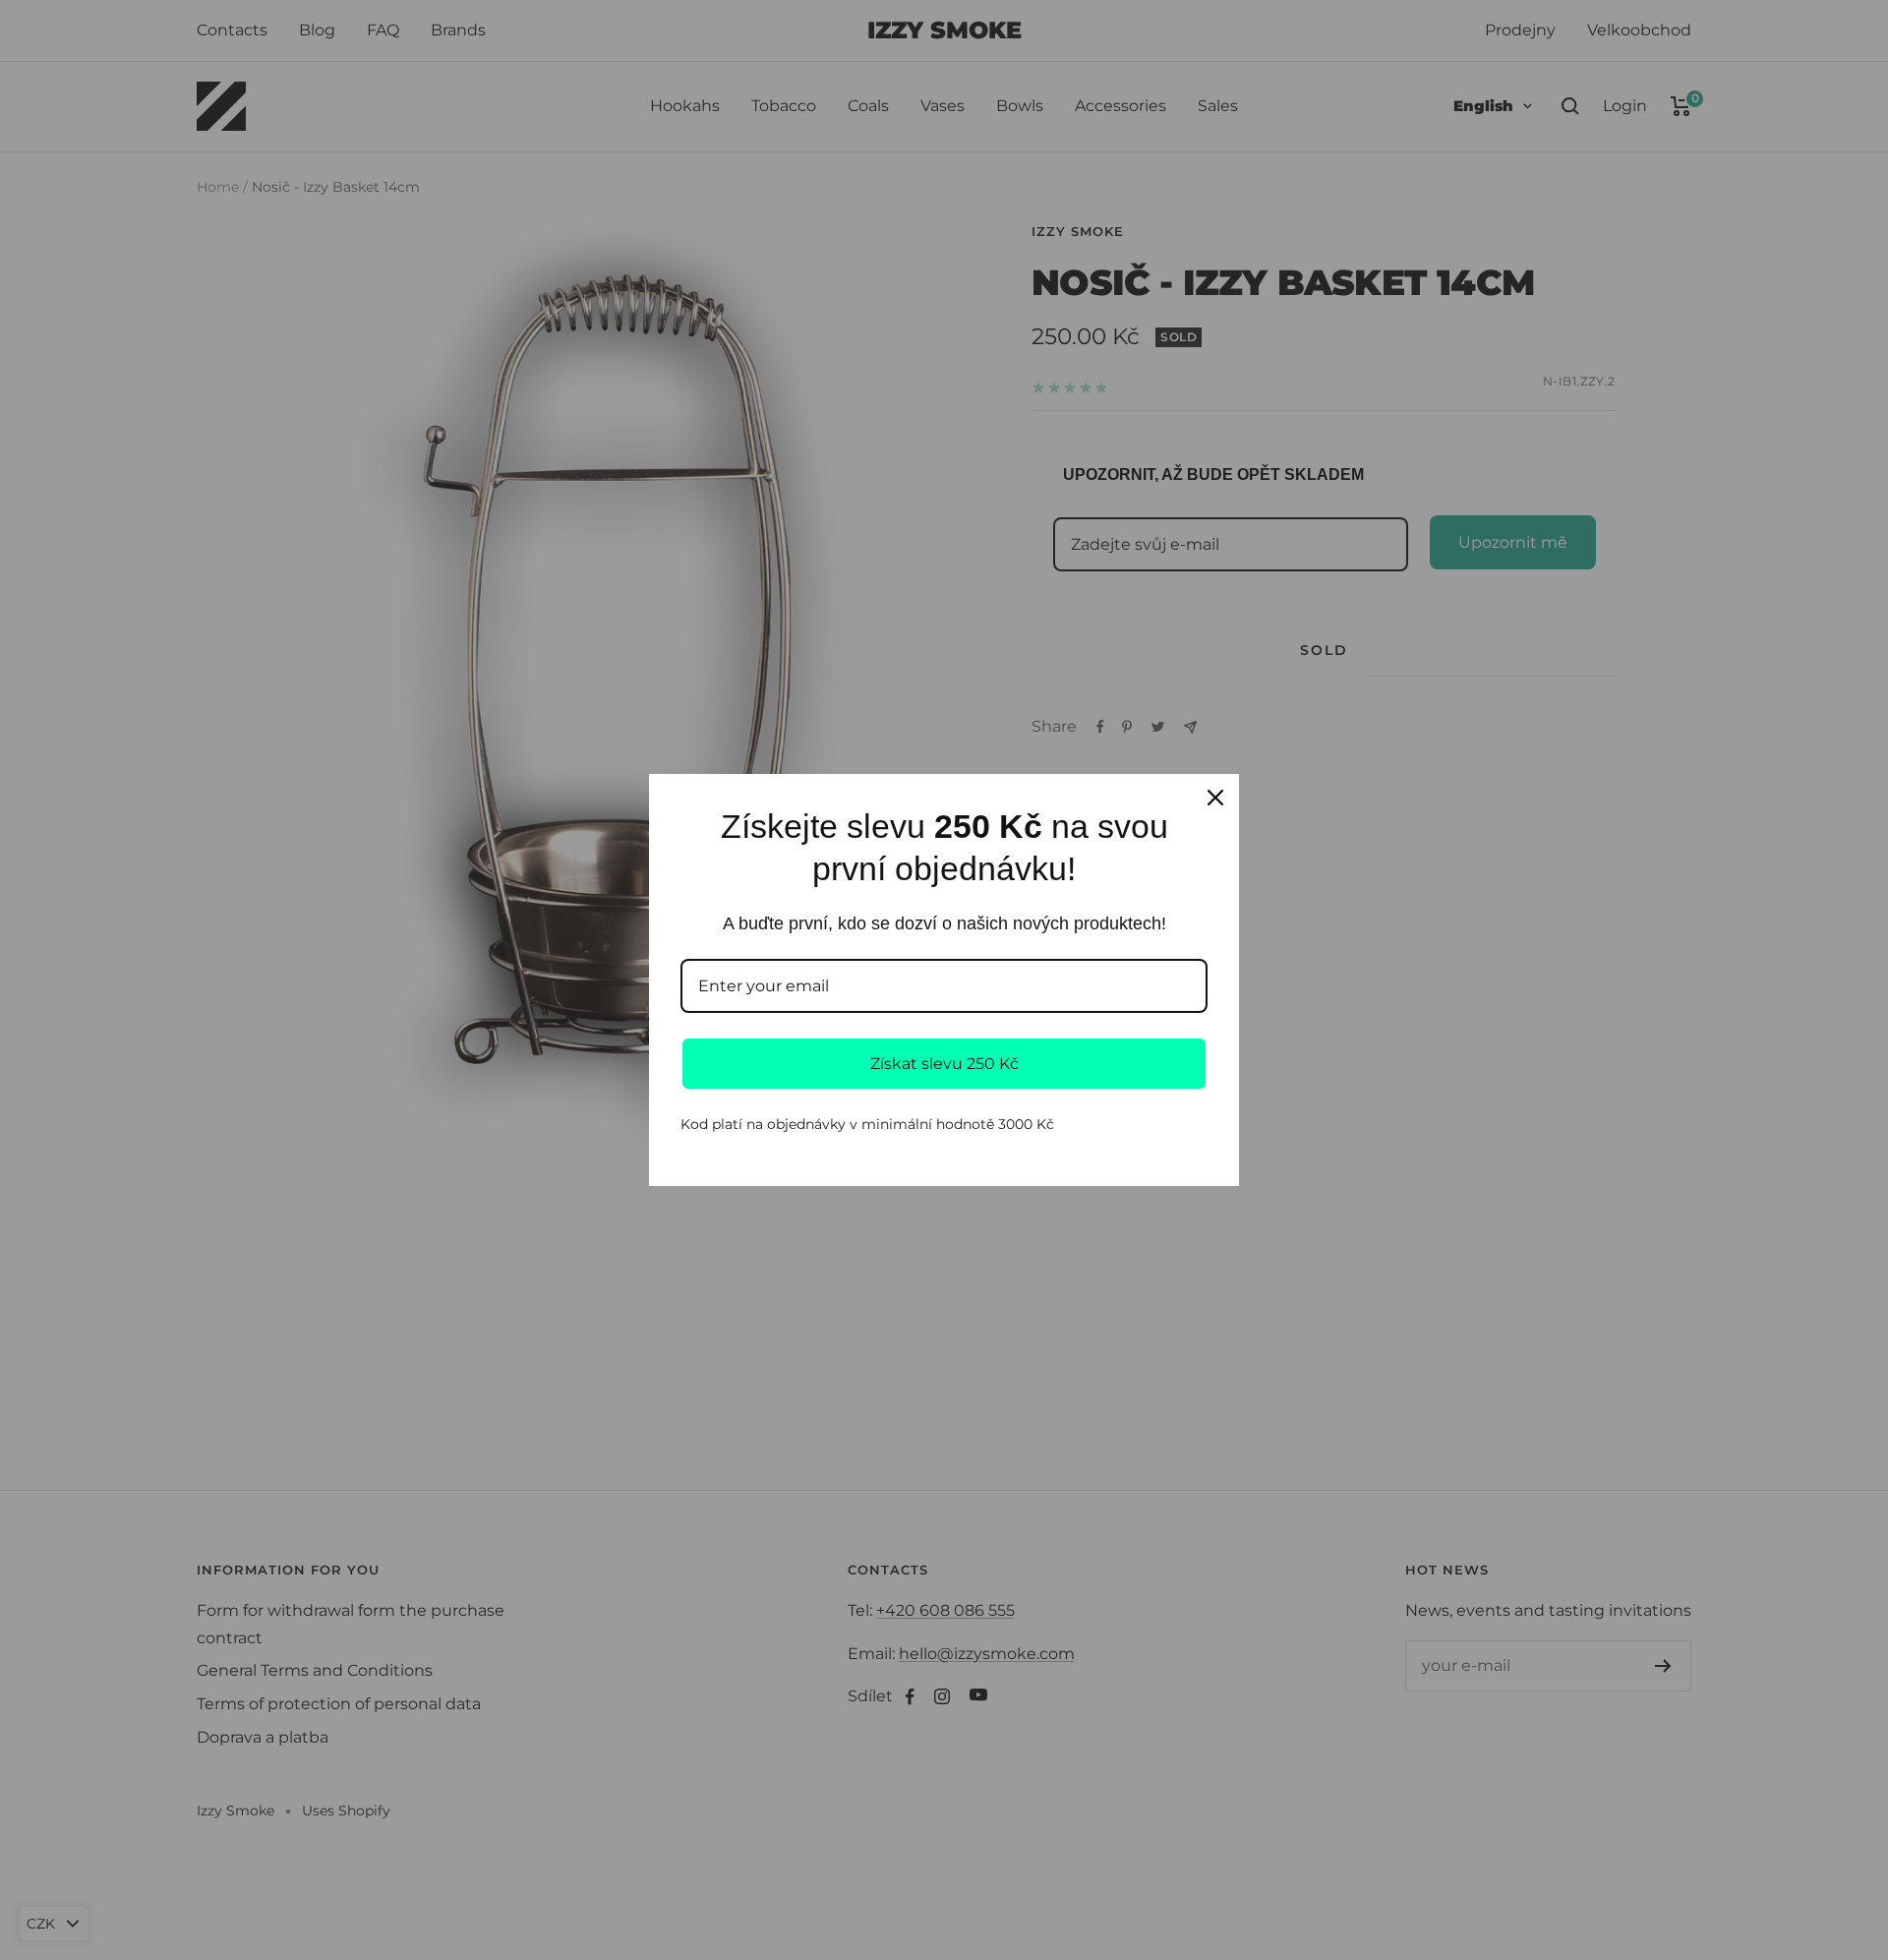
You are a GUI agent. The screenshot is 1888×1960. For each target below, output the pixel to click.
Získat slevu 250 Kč (944, 1064)
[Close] (1215, 798)
